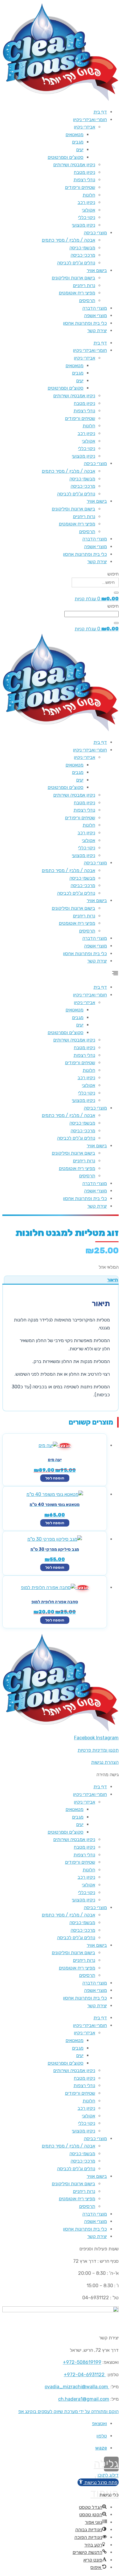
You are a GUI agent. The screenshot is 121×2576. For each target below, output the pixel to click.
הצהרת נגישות (105, 1762)
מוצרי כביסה (95, 233)
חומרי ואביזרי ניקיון (90, 120)
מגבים (78, 142)
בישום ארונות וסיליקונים (73, 278)
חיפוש (113, 574)
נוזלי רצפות (84, 180)
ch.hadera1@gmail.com (84, 2399)
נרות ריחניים (84, 285)
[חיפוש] (116, 593)
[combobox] (91, 614)
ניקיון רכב (86, 202)
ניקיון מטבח (84, 172)
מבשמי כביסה (82, 248)
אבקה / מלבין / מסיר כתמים (68, 240)
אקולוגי (89, 210)
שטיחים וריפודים (80, 187)
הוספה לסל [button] (55, 1478)
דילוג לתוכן (108, 2475)
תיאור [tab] (113, 1280)
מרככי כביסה (83, 255)
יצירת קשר (97, 331)
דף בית (100, 112)
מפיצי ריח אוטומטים (77, 293)
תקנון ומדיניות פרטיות (98, 1750)
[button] (60, 974)
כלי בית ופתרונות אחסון (85, 323)
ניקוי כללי (87, 217)
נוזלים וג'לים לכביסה (76, 263)
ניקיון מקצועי (84, 225)
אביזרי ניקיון (84, 127)
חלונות (89, 195)
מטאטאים (74, 135)
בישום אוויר (97, 270)
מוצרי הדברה (95, 308)
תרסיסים (87, 300)
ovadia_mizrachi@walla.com (76, 2387)
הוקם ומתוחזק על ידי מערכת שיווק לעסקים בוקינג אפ (68, 2411)
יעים (80, 150)
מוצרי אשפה (95, 315)
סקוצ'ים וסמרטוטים (65, 157)
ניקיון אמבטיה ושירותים (74, 165)
